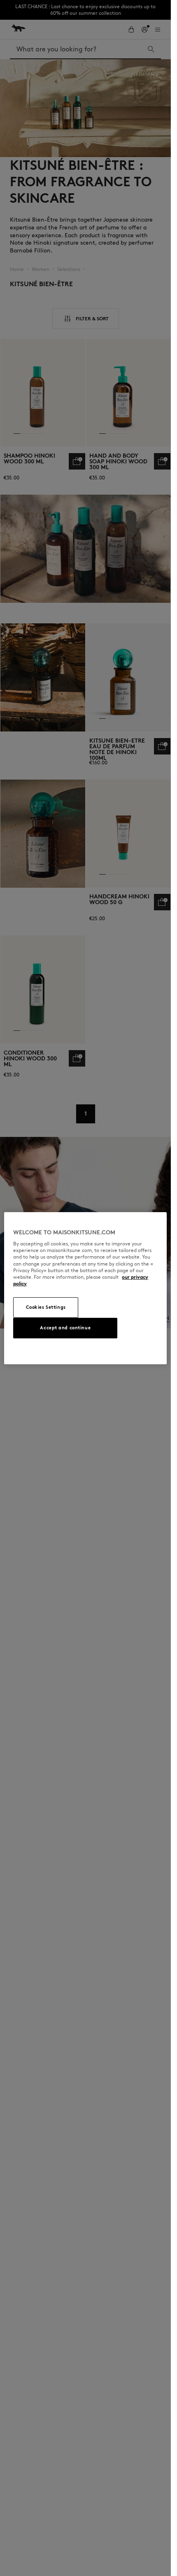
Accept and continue (65, 1328)
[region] (85, 1288)
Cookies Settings (46, 1307)
